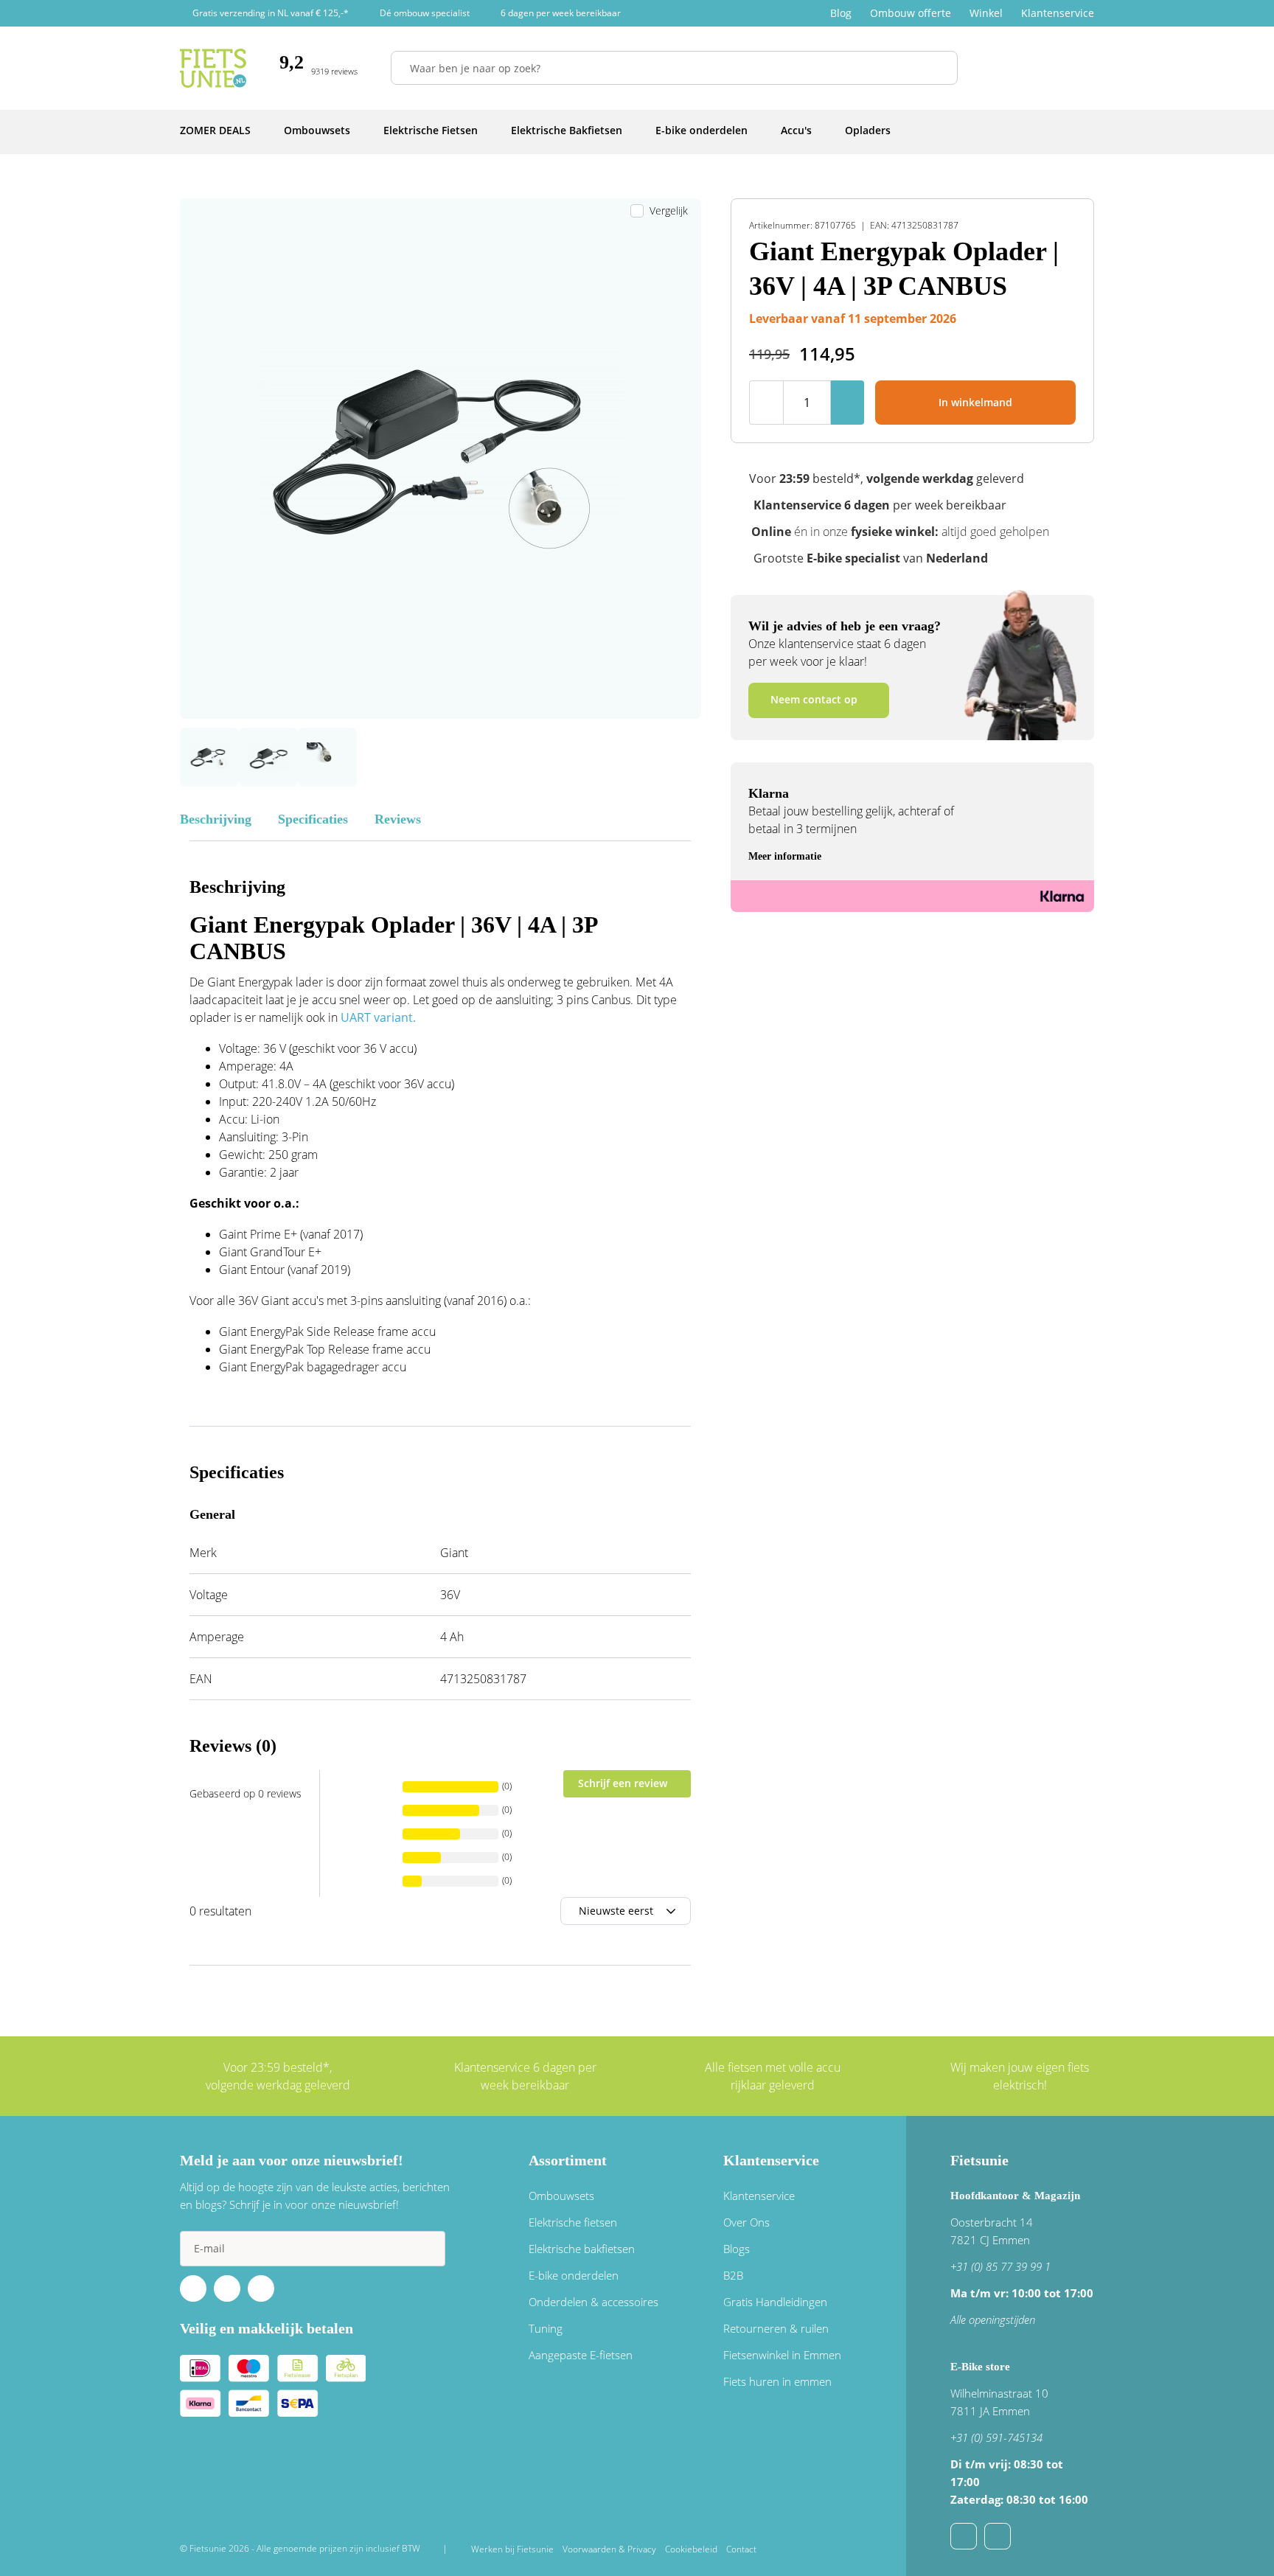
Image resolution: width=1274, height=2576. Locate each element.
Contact (741, 2549)
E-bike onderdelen (574, 2275)
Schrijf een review (623, 1783)
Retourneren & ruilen (776, 2328)
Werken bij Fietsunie (512, 2549)
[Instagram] (261, 2288)
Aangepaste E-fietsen (581, 2355)
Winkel (986, 13)
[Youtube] (227, 2288)
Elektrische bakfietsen (582, 2249)
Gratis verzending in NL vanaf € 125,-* (271, 13)
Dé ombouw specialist (425, 13)
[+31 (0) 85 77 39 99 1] (998, 2536)
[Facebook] (193, 2288)
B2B (733, 2275)
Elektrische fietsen (573, 2222)
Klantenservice (1058, 13)
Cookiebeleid (691, 2549)
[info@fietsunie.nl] (964, 2536)
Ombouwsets (561, 2196)
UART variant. (378, 1017)
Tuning (546, 2328)
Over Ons (746, 2222)
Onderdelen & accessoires (594, 2302)
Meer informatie (785, 856)
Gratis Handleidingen (775, 2302)
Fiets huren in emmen (777, 2381)
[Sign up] (428, 2249)
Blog (841, 13)
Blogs (737, 2249)
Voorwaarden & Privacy (609, 2549)
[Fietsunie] (213, 68)
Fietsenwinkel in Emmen (782, 2355)
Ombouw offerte (911, 13)
